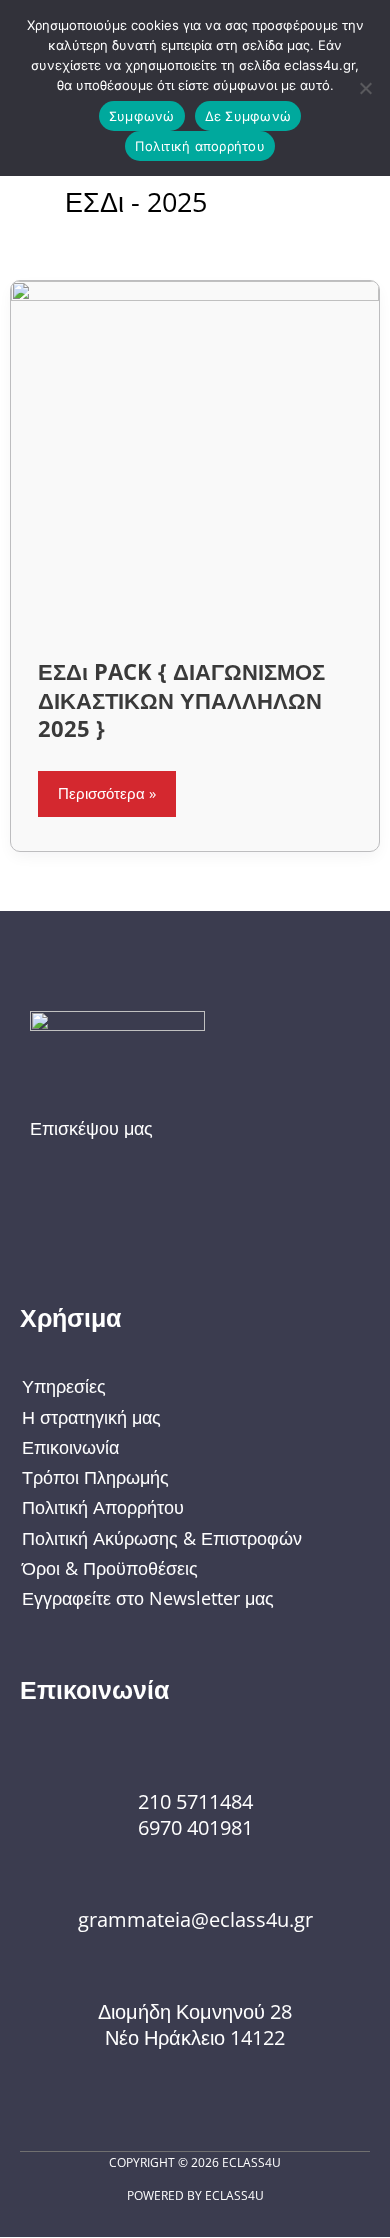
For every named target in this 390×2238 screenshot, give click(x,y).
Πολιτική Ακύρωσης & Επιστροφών (162, 1538)
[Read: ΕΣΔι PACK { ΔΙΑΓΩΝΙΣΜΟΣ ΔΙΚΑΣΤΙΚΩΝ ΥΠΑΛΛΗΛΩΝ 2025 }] (195, 454)
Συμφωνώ (142, 116)
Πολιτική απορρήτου (200, 146)
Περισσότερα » (107, 787)
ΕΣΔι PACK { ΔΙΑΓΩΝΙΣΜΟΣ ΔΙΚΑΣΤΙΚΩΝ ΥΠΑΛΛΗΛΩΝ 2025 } (181, 700)
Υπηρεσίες (64, 1386)
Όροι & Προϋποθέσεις (110, 1568)
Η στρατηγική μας (91, 1417)
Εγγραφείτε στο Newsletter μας (148, 1598)
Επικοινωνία (70, 1447)
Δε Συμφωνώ (248, 116)
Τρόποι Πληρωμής (95, 1477)
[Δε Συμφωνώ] (365, 88)
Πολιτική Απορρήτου (103, 1507)
